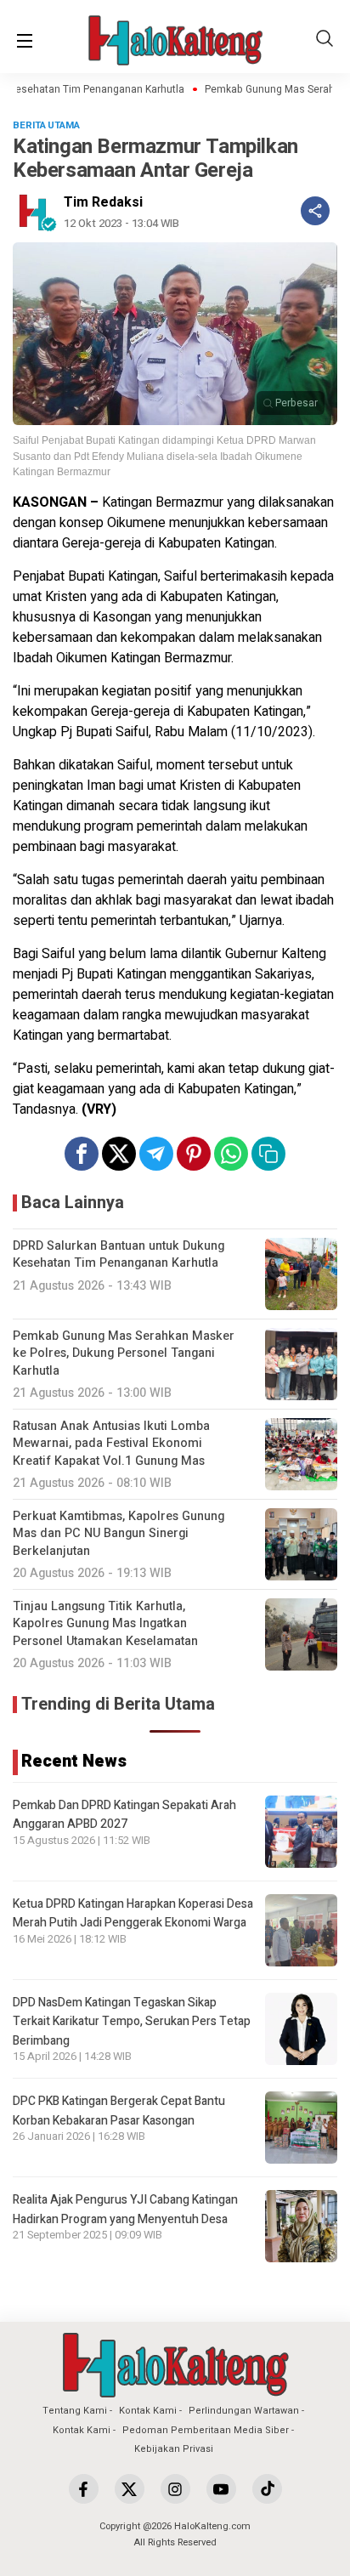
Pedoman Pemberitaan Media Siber (206, 2430)
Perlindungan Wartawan (244, 2411)
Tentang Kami (75, 2411)
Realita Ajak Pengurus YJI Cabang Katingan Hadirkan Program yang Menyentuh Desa (125, 2209)
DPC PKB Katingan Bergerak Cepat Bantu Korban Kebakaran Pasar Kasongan (119, 2111)
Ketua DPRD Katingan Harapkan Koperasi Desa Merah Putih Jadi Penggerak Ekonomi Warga (133, 1913)
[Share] (315, 211)
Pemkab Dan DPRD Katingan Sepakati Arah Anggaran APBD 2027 (124, 1815)
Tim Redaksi (103, 202)
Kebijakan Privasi (174, 2449)
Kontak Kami (148, 2411)
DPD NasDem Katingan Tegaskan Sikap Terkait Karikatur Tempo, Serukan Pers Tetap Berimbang (132, 2022)
